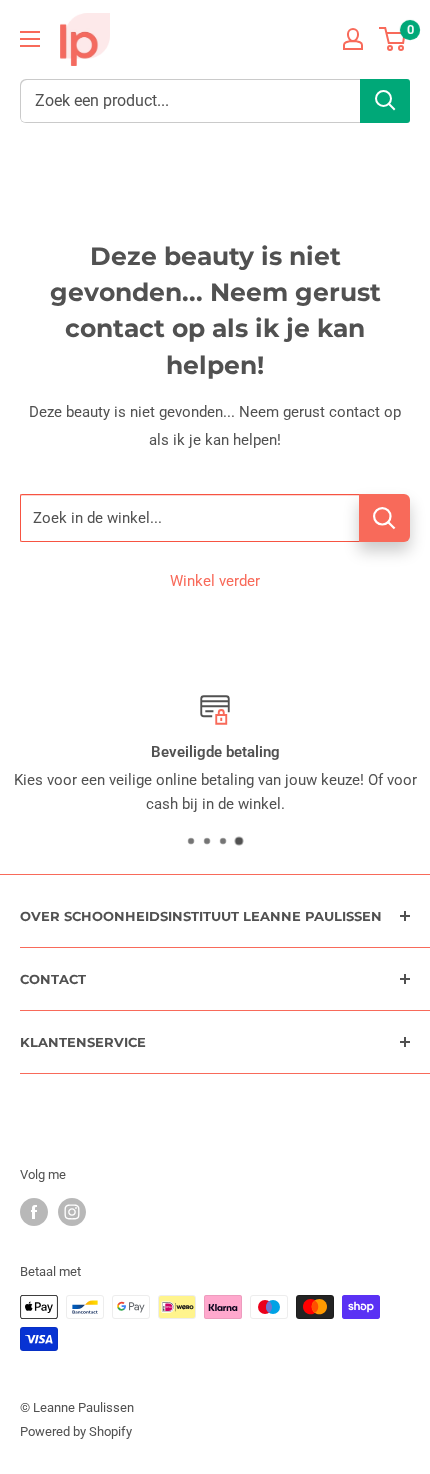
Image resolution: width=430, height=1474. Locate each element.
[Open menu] (30, 39)
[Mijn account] (353, 39)
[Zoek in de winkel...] (384, 518)
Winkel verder (215, 581)
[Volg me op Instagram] (72, 1212)
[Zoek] (385, 101)
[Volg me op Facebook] (34, 1212)
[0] (393, 39)
